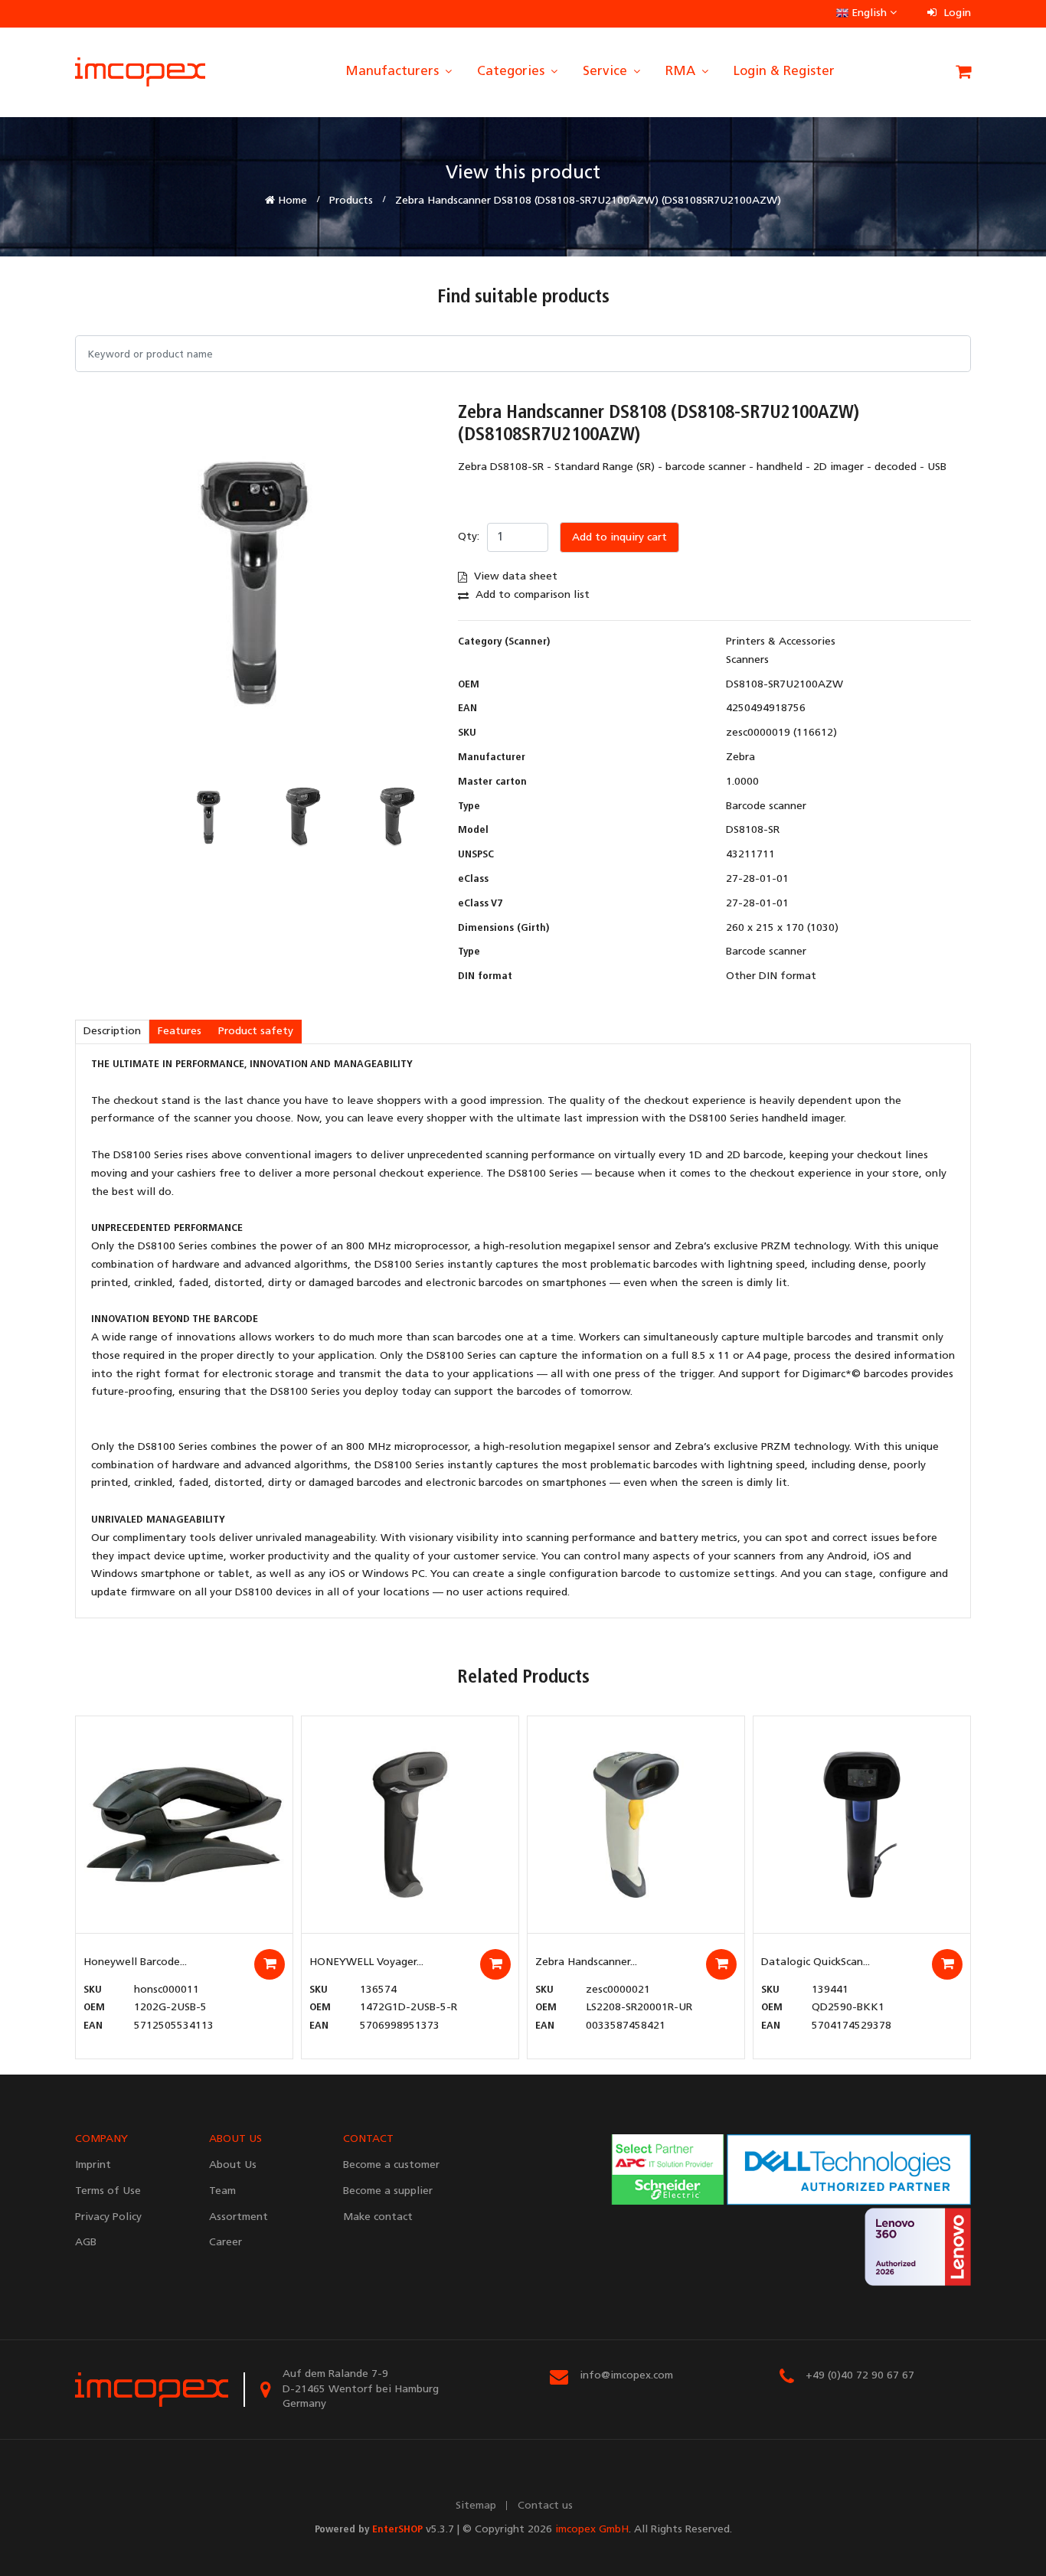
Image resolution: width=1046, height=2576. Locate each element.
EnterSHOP (397, 2530)
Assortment (239, 2217)
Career (226, 2243)
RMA (682, 72)
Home (291, 201)
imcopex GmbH (592, 2530)
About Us (233, 2165)
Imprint (93, 2165)
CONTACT (368, 2139)
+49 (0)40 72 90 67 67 (860, 2376)
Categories (513, 72)
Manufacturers (394, 72)
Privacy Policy (108, 2217)
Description (112, 1032)
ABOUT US (235, 2139)
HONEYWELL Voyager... (366, 1962)
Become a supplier (388, 2191)
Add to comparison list (531, 595)
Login (956, 13)
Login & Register (784, 72)
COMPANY (101, 2139)
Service (607, 72)
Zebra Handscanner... (586, 1962)
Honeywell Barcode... (135, 1962)
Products (351, 201)
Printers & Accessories (781, 642)
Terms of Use (108, 2191)
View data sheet (514, 577)
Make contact (378, 2217)
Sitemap (476, 2506)
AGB (86, 2243)
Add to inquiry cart (619, 538)
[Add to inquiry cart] (270, 1964)
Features (180, 1032)
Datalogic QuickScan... (816, 1962)
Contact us (545, 2506)
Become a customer (391, 2165)
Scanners (747, 660)
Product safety (256, 1032)
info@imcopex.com (626, 2376)
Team (222, 2191)
